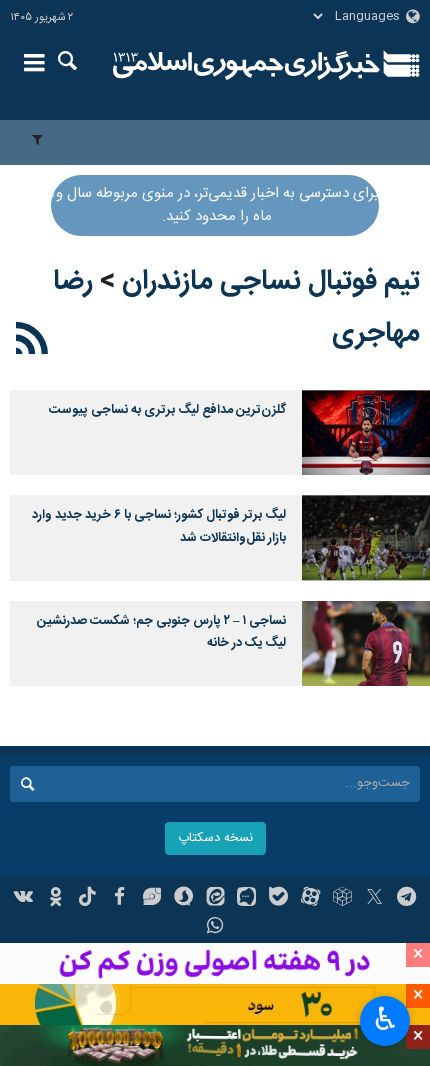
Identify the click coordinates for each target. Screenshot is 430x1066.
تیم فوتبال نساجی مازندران (271, 282)
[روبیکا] (342, 899)
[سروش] (183, 899)
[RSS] (32, 342)
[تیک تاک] (87, 899)
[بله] (278, 899)
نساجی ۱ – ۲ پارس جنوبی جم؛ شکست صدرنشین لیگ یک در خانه (161, 632)
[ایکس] (374, 899)
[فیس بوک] (119, 899)
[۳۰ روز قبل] (366, 537)
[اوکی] (55, 899)
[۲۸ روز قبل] (366, 432)
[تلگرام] (406, 899)
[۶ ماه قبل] (366, 643)
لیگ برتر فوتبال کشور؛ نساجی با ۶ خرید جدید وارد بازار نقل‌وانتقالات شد (159, 526)
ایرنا (246, 65)
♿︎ (385, 1019)
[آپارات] (310, 899)
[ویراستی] (151, 899)
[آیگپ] (246, 899)
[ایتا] (215, 899)
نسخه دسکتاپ (215, 838)
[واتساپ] (215, 928)
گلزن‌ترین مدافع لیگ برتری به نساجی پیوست (167, 410)
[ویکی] (24, 899)
